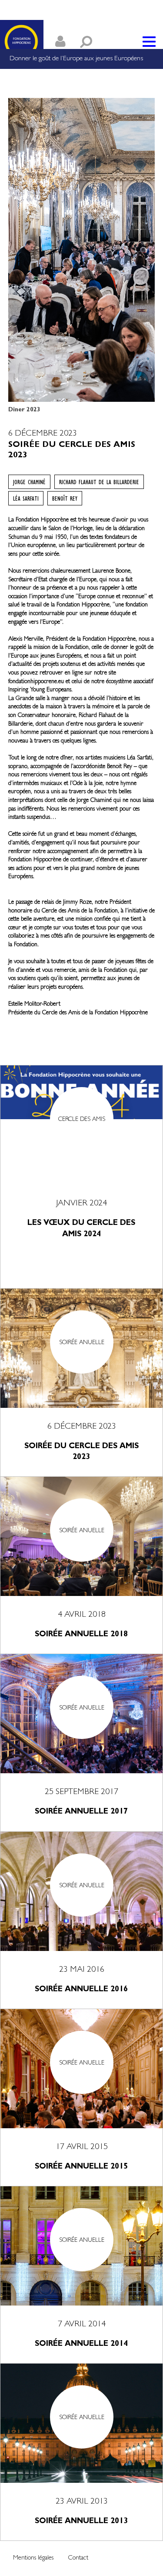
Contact (78, 2558)
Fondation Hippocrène (22, 42)
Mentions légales (33, 2558)
